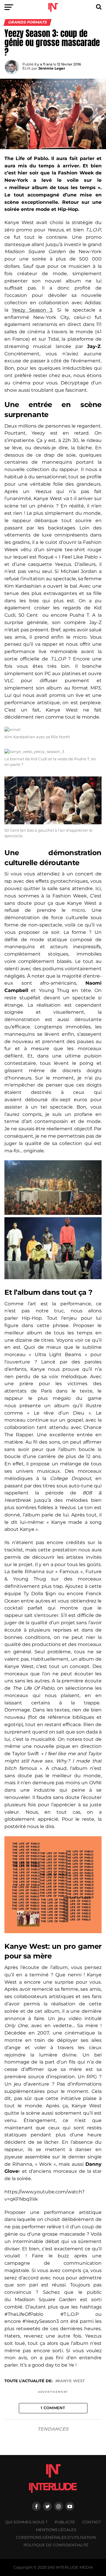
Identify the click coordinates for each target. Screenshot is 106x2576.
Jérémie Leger (52, 68)
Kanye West (71, 2381)
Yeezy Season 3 (32, 310)
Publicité (65, 2522)
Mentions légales (56, 2530)
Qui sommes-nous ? (26, 2522)
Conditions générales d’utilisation (56, 2537)
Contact (91, 2522)
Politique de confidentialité (56, 2545)
